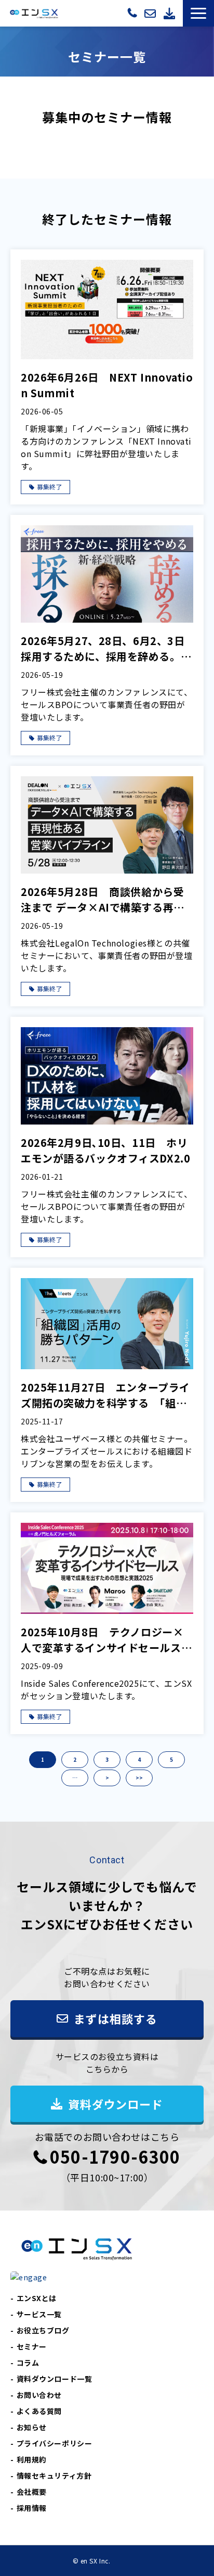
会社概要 (32, 2492)
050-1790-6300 (133, 12)
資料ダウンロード (171, 13)
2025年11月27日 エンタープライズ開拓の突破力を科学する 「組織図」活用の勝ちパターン (105, 1395)
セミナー (32, 2346)
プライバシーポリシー (55, 2443)
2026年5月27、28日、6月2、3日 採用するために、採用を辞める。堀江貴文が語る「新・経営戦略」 (107, 649)
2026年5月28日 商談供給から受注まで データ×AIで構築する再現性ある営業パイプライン (103, 900)
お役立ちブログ (43, 2330)
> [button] (107, 1778)
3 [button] (107, 1759)
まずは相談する (151, 13)
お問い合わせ (39, 2395)
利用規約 (32, 2459)
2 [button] (75, 1759)
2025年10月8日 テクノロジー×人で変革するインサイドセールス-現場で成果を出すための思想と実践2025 (106, 1640)
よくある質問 (39, 2411)
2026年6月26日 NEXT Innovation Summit (107, 385)
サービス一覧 (39, 2314)
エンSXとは (37, 2298)
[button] (198, 13)
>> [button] (139, 1778)
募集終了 (49, 487)
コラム (28, 2363)
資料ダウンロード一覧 (55, 2379)
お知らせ (32, 2427)
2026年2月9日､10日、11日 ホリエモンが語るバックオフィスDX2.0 (105, 1150)
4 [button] (139, 1759)
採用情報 (32, 2508)
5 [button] (171, 1759)
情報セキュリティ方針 (54, 2476)
